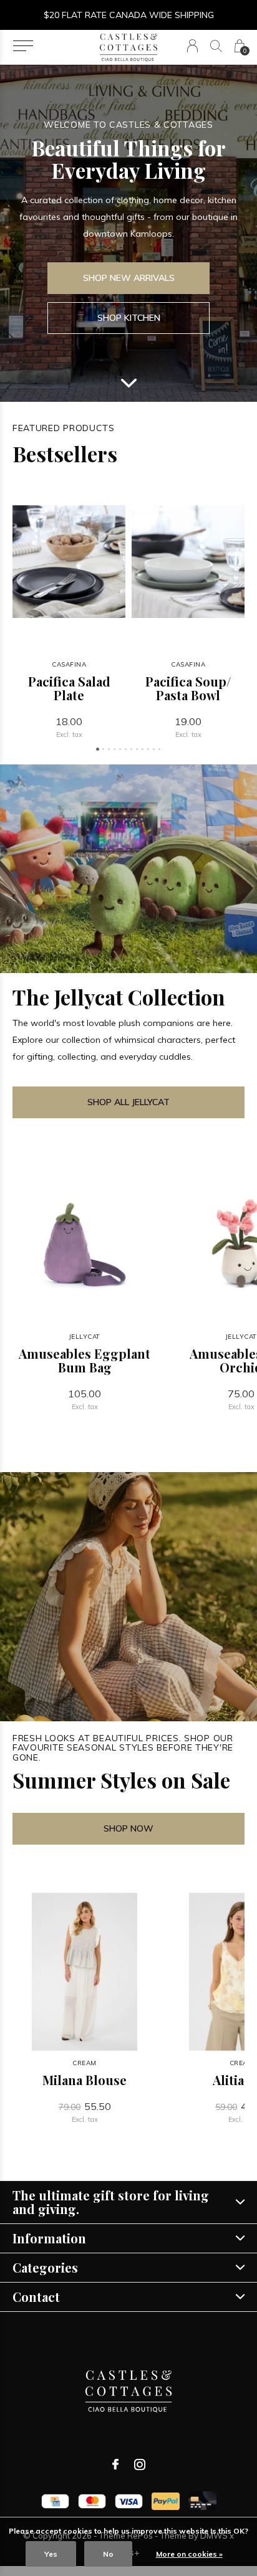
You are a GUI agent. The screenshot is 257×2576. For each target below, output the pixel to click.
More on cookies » (189, 2554)
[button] (23, 46)
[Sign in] (192, 46)
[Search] (216, 46)
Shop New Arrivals (129, 278)
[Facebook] (115, 2464)
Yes (51, 2554)
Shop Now (128, 1828)
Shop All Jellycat (128, 1102)
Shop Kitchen (129, 318)
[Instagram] (140, 2464)
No (108, 2554)
